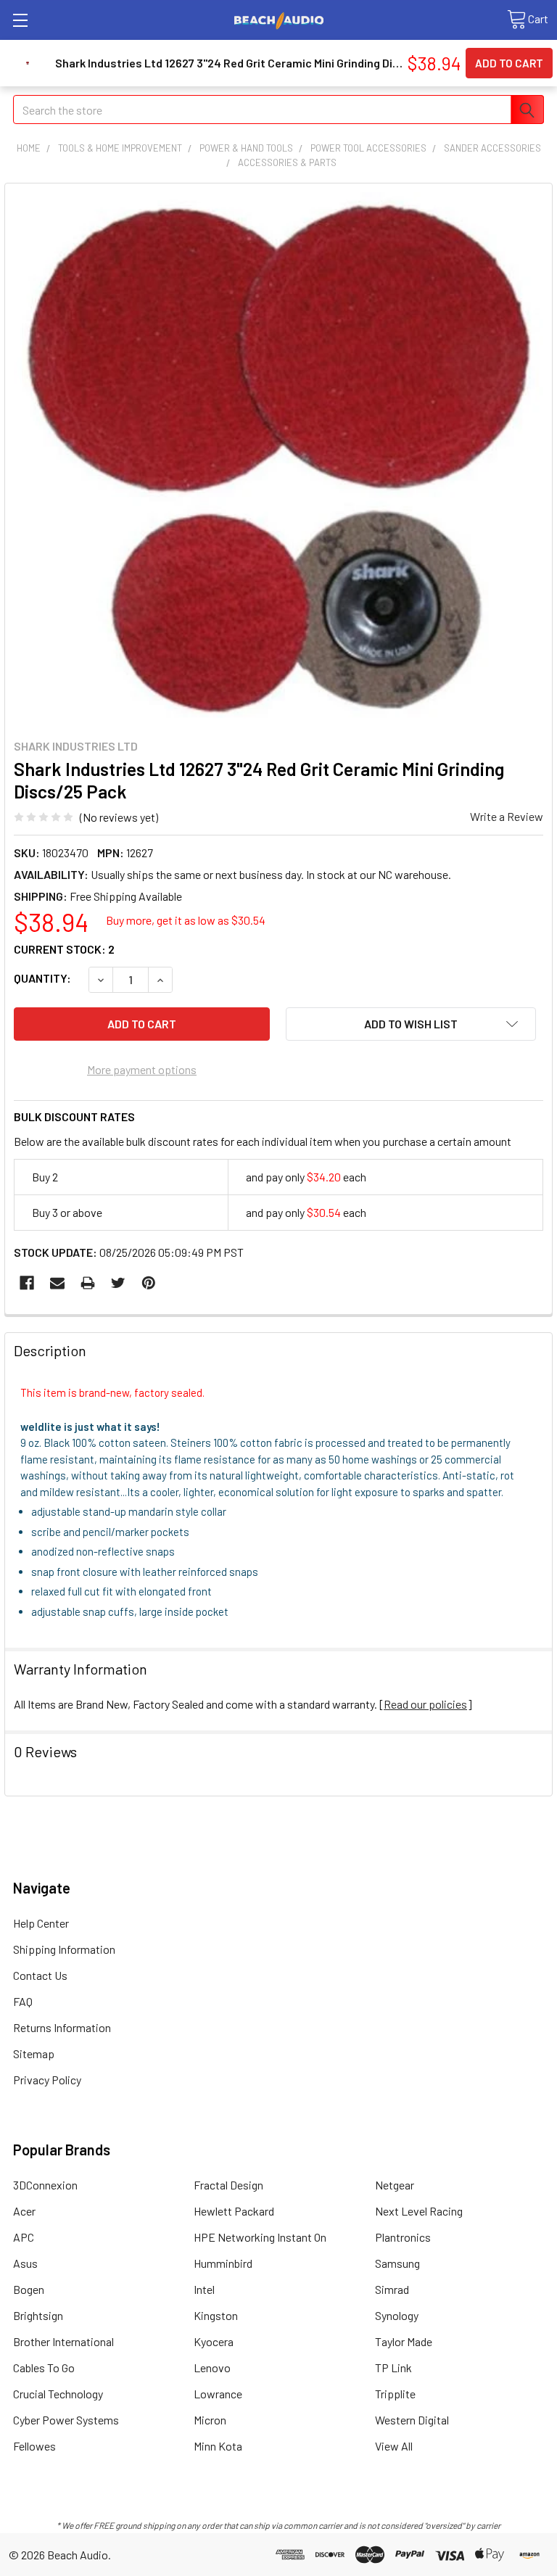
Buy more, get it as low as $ (186, 920)
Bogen (29, 2289)
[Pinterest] (149, 1283)
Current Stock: (64, 949)
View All (394, 2446)
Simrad (392, 2289)
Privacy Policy (47, 2080)
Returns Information (62, 2027)
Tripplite (395, 2394)
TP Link (393, 2367)
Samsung (397, 2263)
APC (24, 2237)
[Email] (57, 1283)
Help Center (41, 1923)
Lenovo (212, 2367)
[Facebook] (27, 1283)
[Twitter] (118, 1283)
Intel (204, 2289)
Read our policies (425, 1704)
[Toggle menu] (20, 20)
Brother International (63, 2341)
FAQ (23, 2001)
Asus (25, 2263)
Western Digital (412, 2420)
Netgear (395, 2185)
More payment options (142, 1069)
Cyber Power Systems (66, 2420)
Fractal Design (228, 2185)
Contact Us (40, 1975)
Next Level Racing (419, 2211)
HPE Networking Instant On (260, 2237)
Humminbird (223, 2263)
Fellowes (34, 2446)
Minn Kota (218, 2446)
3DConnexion (45, 2185)
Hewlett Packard (234, 2211)
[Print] (88, 1283)
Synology (397, 2315)
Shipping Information (64, 1949)
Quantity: (42, 978)
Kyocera (214, 2341)
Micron (210, 2420)
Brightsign (38, 2315)
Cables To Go (44, 2367)
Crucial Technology (58, 2394)
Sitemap (34, 2053)
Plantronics (403, 2237)
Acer (24, 2211)
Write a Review (507, 816)
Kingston (216, 2315)
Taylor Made (404, 2341)
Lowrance (218, 2394)
